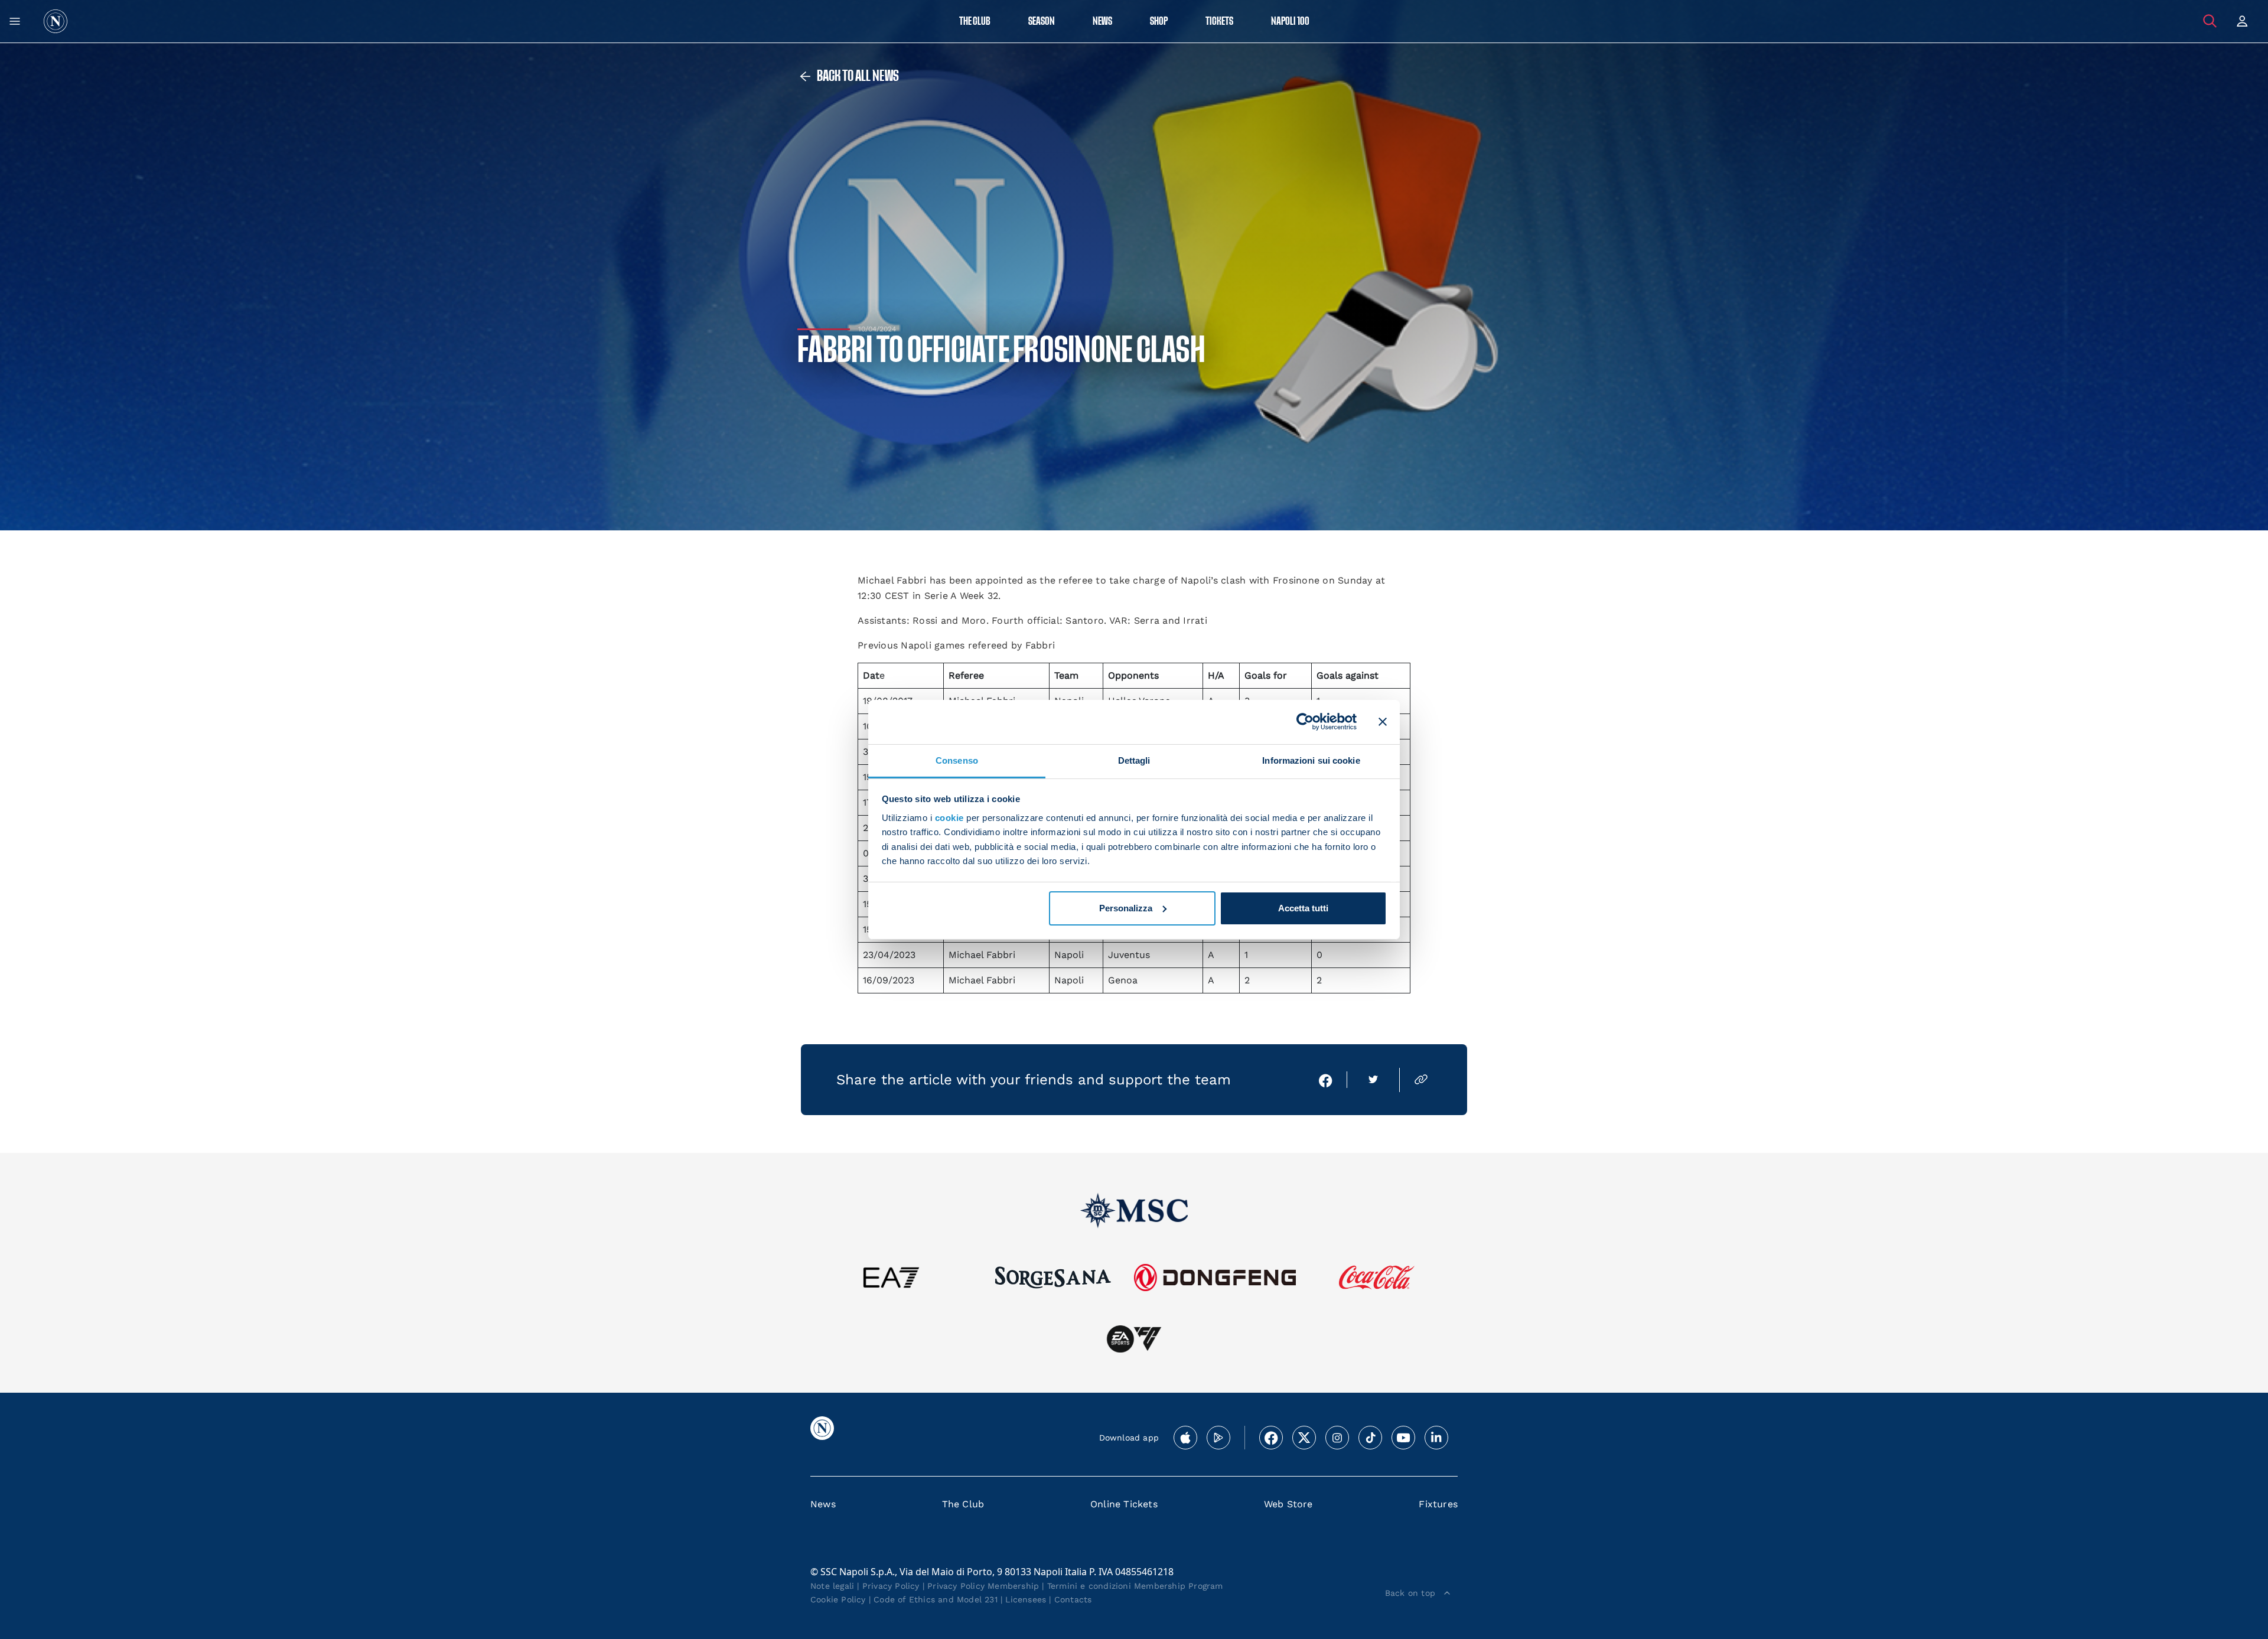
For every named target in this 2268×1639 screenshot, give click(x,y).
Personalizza (1126, 908)
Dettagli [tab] (1134, 760)
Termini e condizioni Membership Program (1135, 1586)
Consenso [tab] (957, 760)
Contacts (1073, 1599)
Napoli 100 (1290, 22)
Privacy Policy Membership (983, 1586)
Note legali (832, 1586)
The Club (963, 1504)
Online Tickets (1124, 1504)
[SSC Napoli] (56, 21)
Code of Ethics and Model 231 (936, 1599)
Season (1042, 22)
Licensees (1026, 1599)
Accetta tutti (1303, 908)
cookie (949, 818)
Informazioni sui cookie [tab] (1311, 760)
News (823, 1504)
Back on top (1410, 1593)
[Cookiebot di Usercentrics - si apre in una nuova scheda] (1305, 722)
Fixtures (1438, 1504)
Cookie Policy (838, 1599)
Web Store (1288, 1504)
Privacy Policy (891, 1586)
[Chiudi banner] (1383, 722)
